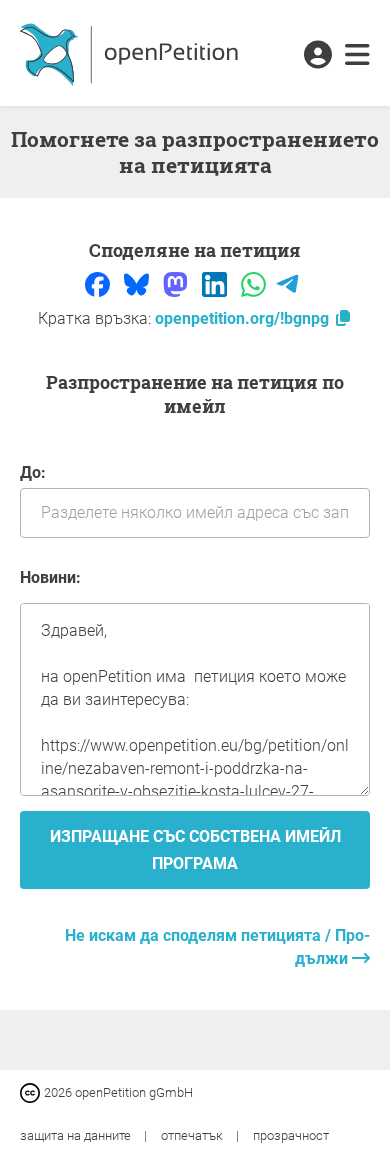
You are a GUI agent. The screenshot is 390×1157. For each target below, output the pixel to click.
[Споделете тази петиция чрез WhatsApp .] (255, 283)
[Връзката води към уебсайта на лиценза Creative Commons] (32, 1091)
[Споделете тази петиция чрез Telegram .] (287, 283)
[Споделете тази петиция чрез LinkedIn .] (216, 283)
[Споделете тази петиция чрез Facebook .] (99, 283)
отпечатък (193, 1135)
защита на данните (77, 1135)
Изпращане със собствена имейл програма (195, 850)
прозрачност (291, 1135)
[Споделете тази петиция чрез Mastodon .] (177, 283)
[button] (317, 56)
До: (33, 472)
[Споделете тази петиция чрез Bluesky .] (138, 283)
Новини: (50, 577)
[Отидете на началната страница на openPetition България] (131, 53)
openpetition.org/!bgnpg (244, 318)
